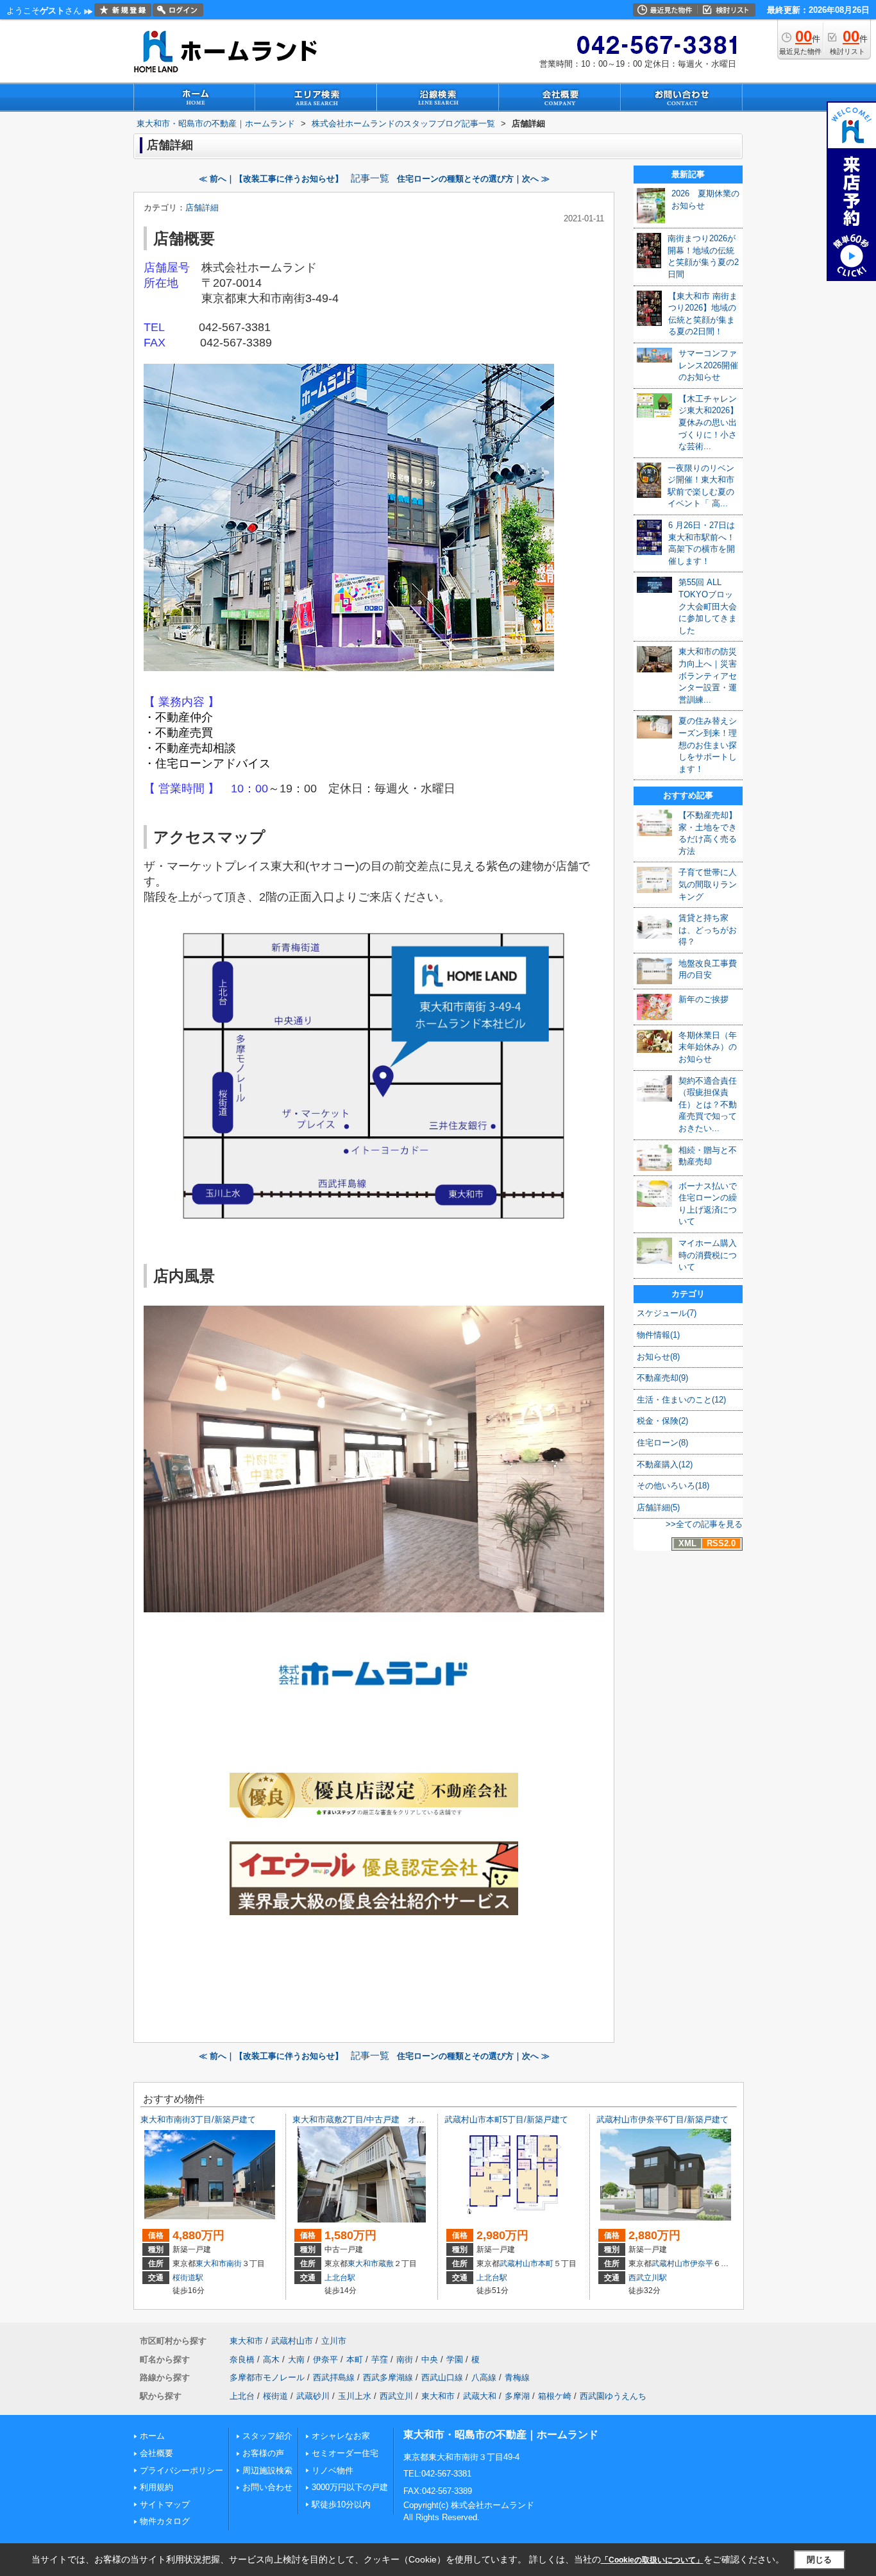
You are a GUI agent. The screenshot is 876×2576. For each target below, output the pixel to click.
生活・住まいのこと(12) (681, 1400)
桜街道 (275, 2396)
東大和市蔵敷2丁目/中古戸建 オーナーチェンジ (383, 2120)
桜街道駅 (188, 2278)
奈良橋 (242, 2359)
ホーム (152, 2436)
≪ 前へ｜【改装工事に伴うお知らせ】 (271, 179)
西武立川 (396, 2396)
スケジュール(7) (667, 1313)
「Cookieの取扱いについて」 (652, 2560)
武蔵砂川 (313, 2396)
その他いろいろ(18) (673, 1486)
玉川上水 (355, 2396)
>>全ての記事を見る (704, 1524)
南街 (234, 2264)
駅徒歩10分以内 (341, 2504)
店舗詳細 (202, 208)
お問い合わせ (267, 2487)
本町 (546, 2264)
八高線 (484, 2377)
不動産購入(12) (665, 1464)
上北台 (242, 2396)
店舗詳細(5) (658, 1507)
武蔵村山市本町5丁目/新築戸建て (506, 2120)
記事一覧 (370, 178)
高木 (271, 2359)
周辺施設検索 (267, 2470)
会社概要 (156, 2453)
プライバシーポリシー (181, 2470)
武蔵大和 (480, 2396)
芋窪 (380, 2359)
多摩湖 (517, 2396)
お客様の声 (263, 2453)
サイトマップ (165, 2504)
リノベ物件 (333, 2470)
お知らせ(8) (658, 1357)
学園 (455, 2359)
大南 (296, 2359)
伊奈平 (702, 2264)
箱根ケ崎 (555, 2396)
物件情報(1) (658, 1335)
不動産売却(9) (662, 1378)
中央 (430, 2359)
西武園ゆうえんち (613, 2396)
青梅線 (517, 2377)
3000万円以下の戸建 (350, 2487)
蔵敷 (386, 2264)
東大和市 (211, 2264)
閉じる (819, 2559)
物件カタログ (165, 2521)
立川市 (334, 2341)
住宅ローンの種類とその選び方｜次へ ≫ (473, 179)
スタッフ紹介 (267, 2436)
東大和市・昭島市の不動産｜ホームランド (501, 2435)
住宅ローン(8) (662, 1443)
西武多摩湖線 (388, 2377)
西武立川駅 (648, 2278)
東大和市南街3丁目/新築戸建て (198, 2120)
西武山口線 (442, 2377)
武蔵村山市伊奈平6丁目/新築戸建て (662, 2120)
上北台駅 (340, 2278)
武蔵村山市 (519, 2264)
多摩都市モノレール (267, 2377)
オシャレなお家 (341, 2436)
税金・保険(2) (662, 1421)
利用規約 (156, 2487)
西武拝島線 (334, 2377)
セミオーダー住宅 (345, 2453)
